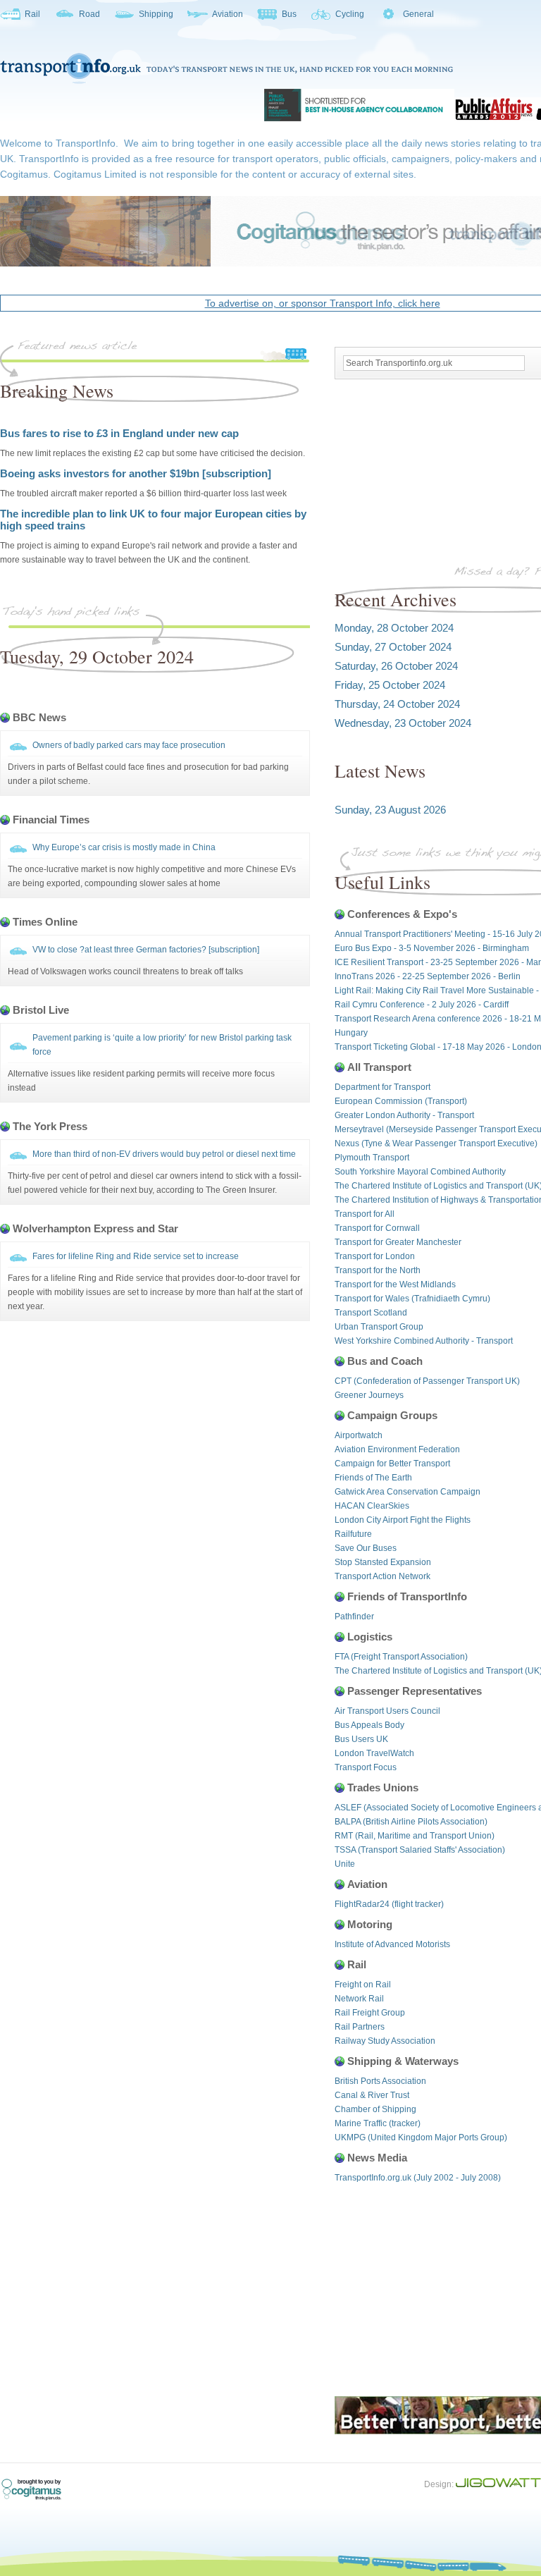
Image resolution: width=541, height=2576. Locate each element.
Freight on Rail (363, 1985)
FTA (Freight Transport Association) (401, 1657)
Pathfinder (354, 1617)
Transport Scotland (371, 1313)
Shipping (156, 14)
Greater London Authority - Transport (404, 1115)
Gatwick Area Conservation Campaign (408, 1492)
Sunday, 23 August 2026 (390, 810)
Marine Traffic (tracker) (378, 2123)
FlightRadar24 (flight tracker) (389, 1904)
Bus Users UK (361, 1739)
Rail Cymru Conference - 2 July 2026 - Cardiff (422, 1005)
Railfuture (353, 1534)
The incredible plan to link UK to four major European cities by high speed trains (153, 520)
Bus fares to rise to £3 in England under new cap (119, 433)
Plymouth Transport (372, 1158)
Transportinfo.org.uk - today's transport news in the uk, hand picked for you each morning (226, 68)
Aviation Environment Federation (397, 1449)
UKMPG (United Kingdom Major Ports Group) (421, 2138)
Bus (289, 14)
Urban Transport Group (379, 1327)
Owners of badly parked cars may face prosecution (129, 745)
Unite (345, 1864)
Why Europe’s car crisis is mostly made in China (124, 847)
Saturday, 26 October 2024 (396, 666)
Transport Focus (366, 1767)
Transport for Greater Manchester (398, 1242)
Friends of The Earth (373, 1478)
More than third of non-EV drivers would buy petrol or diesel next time (164, 1154)
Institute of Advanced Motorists (392, 1944)
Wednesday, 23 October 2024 (403, 723)
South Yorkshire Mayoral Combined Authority (420, 1172)
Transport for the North (378, 1270)
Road (89, 14)
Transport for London (375, 1256)
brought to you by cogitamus (39, 2490)
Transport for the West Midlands (395, 1284)
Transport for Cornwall (377, 1228)
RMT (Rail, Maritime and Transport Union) (415, 1836)
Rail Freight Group (370, 2013)
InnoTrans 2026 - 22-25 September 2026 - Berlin (428, 976)
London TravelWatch (374, 1753)
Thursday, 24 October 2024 (397, 704)
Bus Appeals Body (369, 1725)
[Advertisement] (151, 699)
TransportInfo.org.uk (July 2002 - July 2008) (418, 2178)
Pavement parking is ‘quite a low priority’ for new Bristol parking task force (162, 1045)
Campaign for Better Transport (392, 1464)
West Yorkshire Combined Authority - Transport (424, 1341)
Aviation (228, 14)
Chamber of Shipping (375, 2109)
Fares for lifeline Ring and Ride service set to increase (136, 1256)
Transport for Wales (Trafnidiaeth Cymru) (412, 1299)
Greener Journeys (369, 1395)
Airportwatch (359, 1435)
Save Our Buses (366, 1548)
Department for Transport (383, 1087)
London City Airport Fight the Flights (403, 1520)
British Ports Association (380, 2081)
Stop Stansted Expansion (383, 1562)
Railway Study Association (385, 2041)
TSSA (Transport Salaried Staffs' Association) (420, 1850)
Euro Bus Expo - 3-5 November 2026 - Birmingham (432, 948)
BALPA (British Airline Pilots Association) (411, 1822)
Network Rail (359, 1999)
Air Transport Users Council (387, 1711)
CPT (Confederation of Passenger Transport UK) (427, 1381)
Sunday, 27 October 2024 (393, 647)
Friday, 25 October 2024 (390, 685)
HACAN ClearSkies (372, 1506)
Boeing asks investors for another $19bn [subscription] (136, 473)
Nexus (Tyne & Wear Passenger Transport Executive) (436, 1143)
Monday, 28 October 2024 (394, 628)
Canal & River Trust (372, 2095)
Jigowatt (498, 2482)
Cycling (350, 14)
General (418, 14)
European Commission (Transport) (401, 1101)
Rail (32, 14)
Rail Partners (360, 2027)
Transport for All (365, 1214)
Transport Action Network (383, 1576)
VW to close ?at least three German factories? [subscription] (146, 950)
